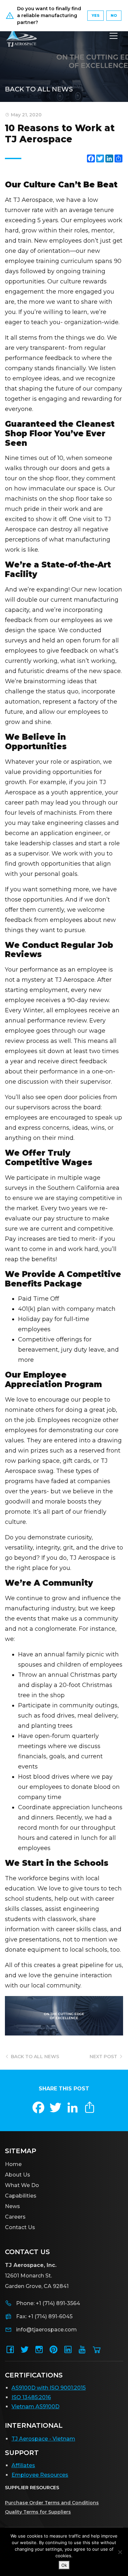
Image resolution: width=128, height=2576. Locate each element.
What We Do (22, 2185)
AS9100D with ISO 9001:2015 (49, 2388)
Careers (15, 2217)
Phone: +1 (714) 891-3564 (48, 2303)
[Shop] (97, 2352)
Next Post (104, 2057)
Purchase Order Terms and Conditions (52, 2503)
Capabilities (21, 2196)
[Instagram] (39, 2352)
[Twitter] (25, 2352)
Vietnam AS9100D (35, 2407)
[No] (120, 2552)
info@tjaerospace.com (46, 2330)
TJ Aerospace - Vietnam (43, 2439)
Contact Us (20, 2227)
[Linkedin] (68, 2352)
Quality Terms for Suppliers (38, 2512)
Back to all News (39, 89)
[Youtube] (82, 2352)
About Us (18, 2175)
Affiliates (23, 2465)
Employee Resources (40, 2475)
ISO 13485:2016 (31, 2397)
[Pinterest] (53, 2352)
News (12, 2206)
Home (13, 2164)
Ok (64, 2565)
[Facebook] (10, 2352)
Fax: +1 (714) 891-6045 (44, 2316)
